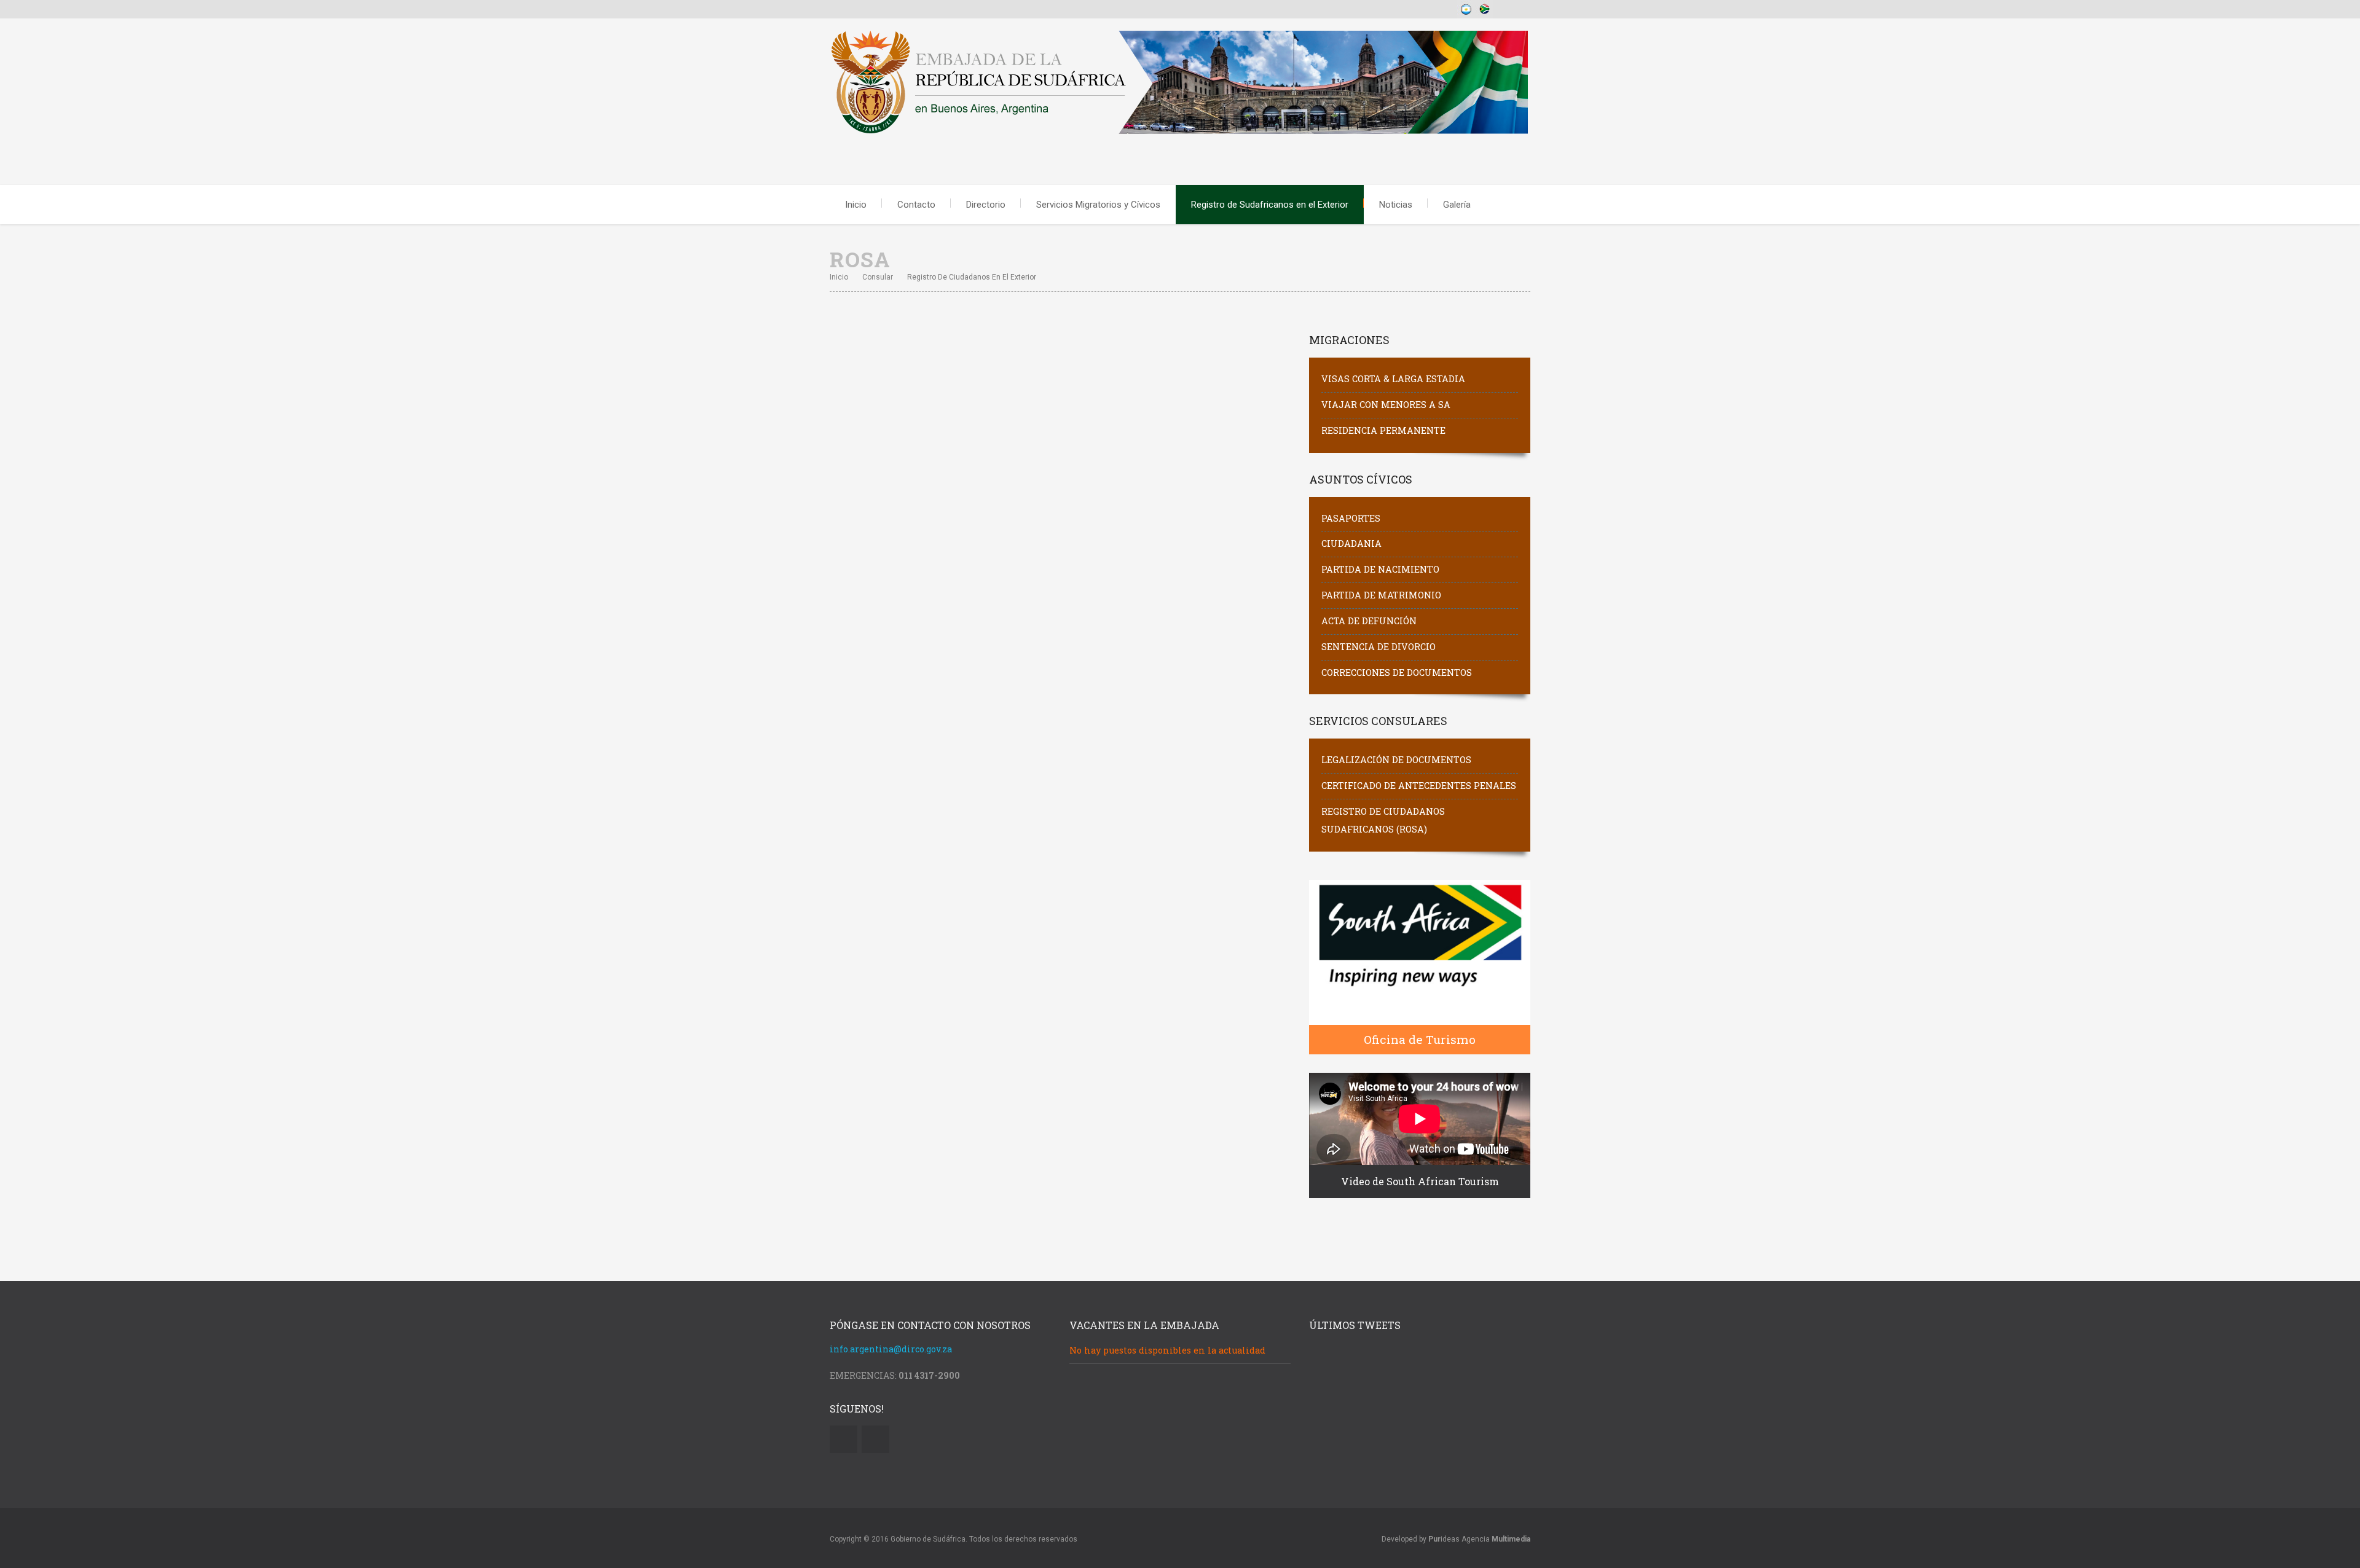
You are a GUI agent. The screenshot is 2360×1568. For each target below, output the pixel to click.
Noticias (1396, 205)
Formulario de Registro (881, 682)
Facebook (875, 1439)
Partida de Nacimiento (1380, 569)
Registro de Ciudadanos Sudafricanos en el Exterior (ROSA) (1044, 394)
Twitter (844, 1439)
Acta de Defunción (1369, 621)
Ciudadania (1351, 543)
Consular (878, 277)
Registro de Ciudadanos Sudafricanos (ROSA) (1383, 820)
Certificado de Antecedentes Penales (1419, 786)
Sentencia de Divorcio (1379, 647)
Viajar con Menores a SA (1386, 405)
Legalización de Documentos (1396, 760)
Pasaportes (1351, 518)
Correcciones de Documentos (1397, 672)
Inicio (856, 205)
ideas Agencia (1479, 1539)
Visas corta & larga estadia (1393, 379)
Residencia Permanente (1383, 430)
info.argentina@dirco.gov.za (891, 1349)
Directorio (986, 205)
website (847, 467)
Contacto (916, 205)
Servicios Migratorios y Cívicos (1098, 205)
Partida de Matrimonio (1381, 595)
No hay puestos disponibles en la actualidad (1167, 1350)
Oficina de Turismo (1420, 1039)
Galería (1457, 205)
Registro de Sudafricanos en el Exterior (1270, 205)
